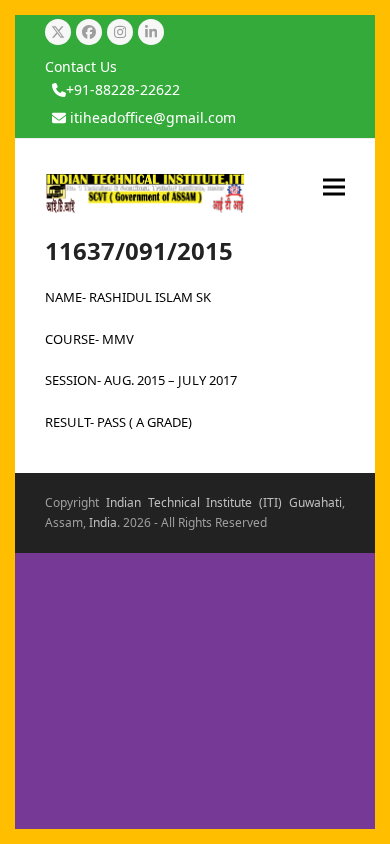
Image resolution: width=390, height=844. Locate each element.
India (103, 522)
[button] (334, 186)
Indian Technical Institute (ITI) (194, 502)
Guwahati (315, 502)
